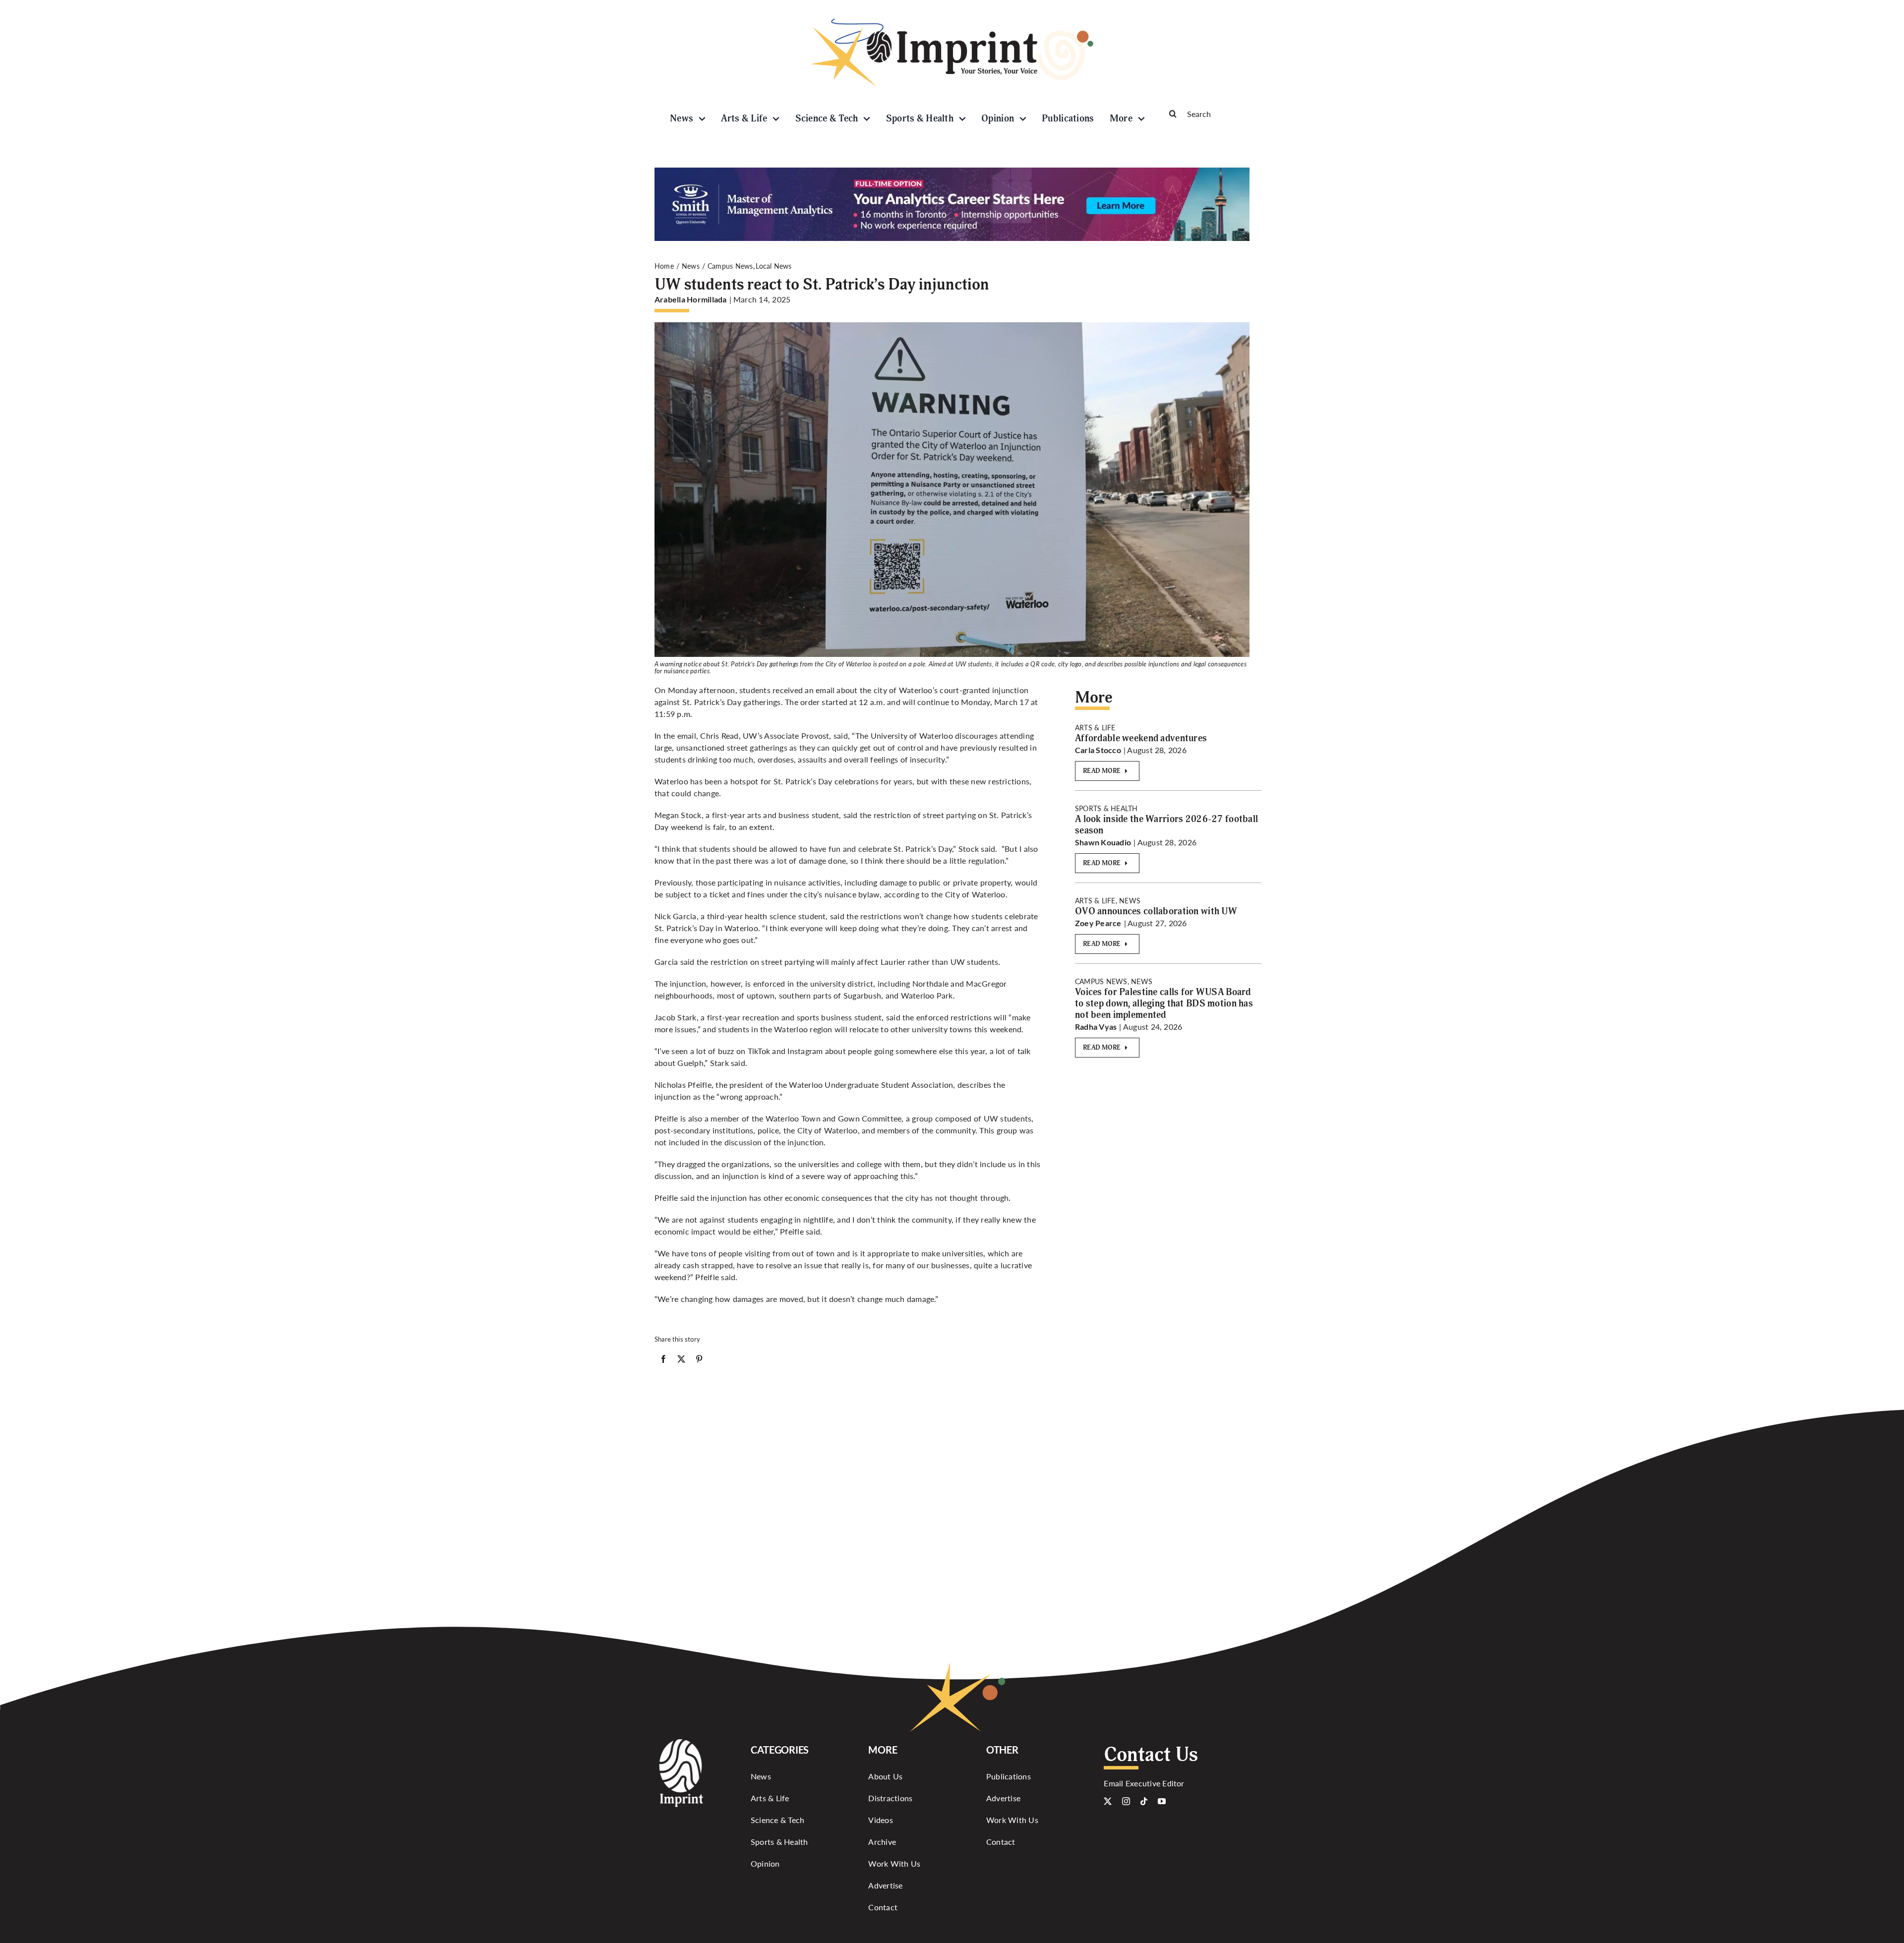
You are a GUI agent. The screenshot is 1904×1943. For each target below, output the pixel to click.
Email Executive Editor (1144, 1783)
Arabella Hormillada (691, 299)
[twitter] (1108, 1801)
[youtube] (1162, 1801)
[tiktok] (1144, 1801)
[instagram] (1126, 1801)
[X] (681, 1361)
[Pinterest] (699, 1361)
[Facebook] (663, 1361)
